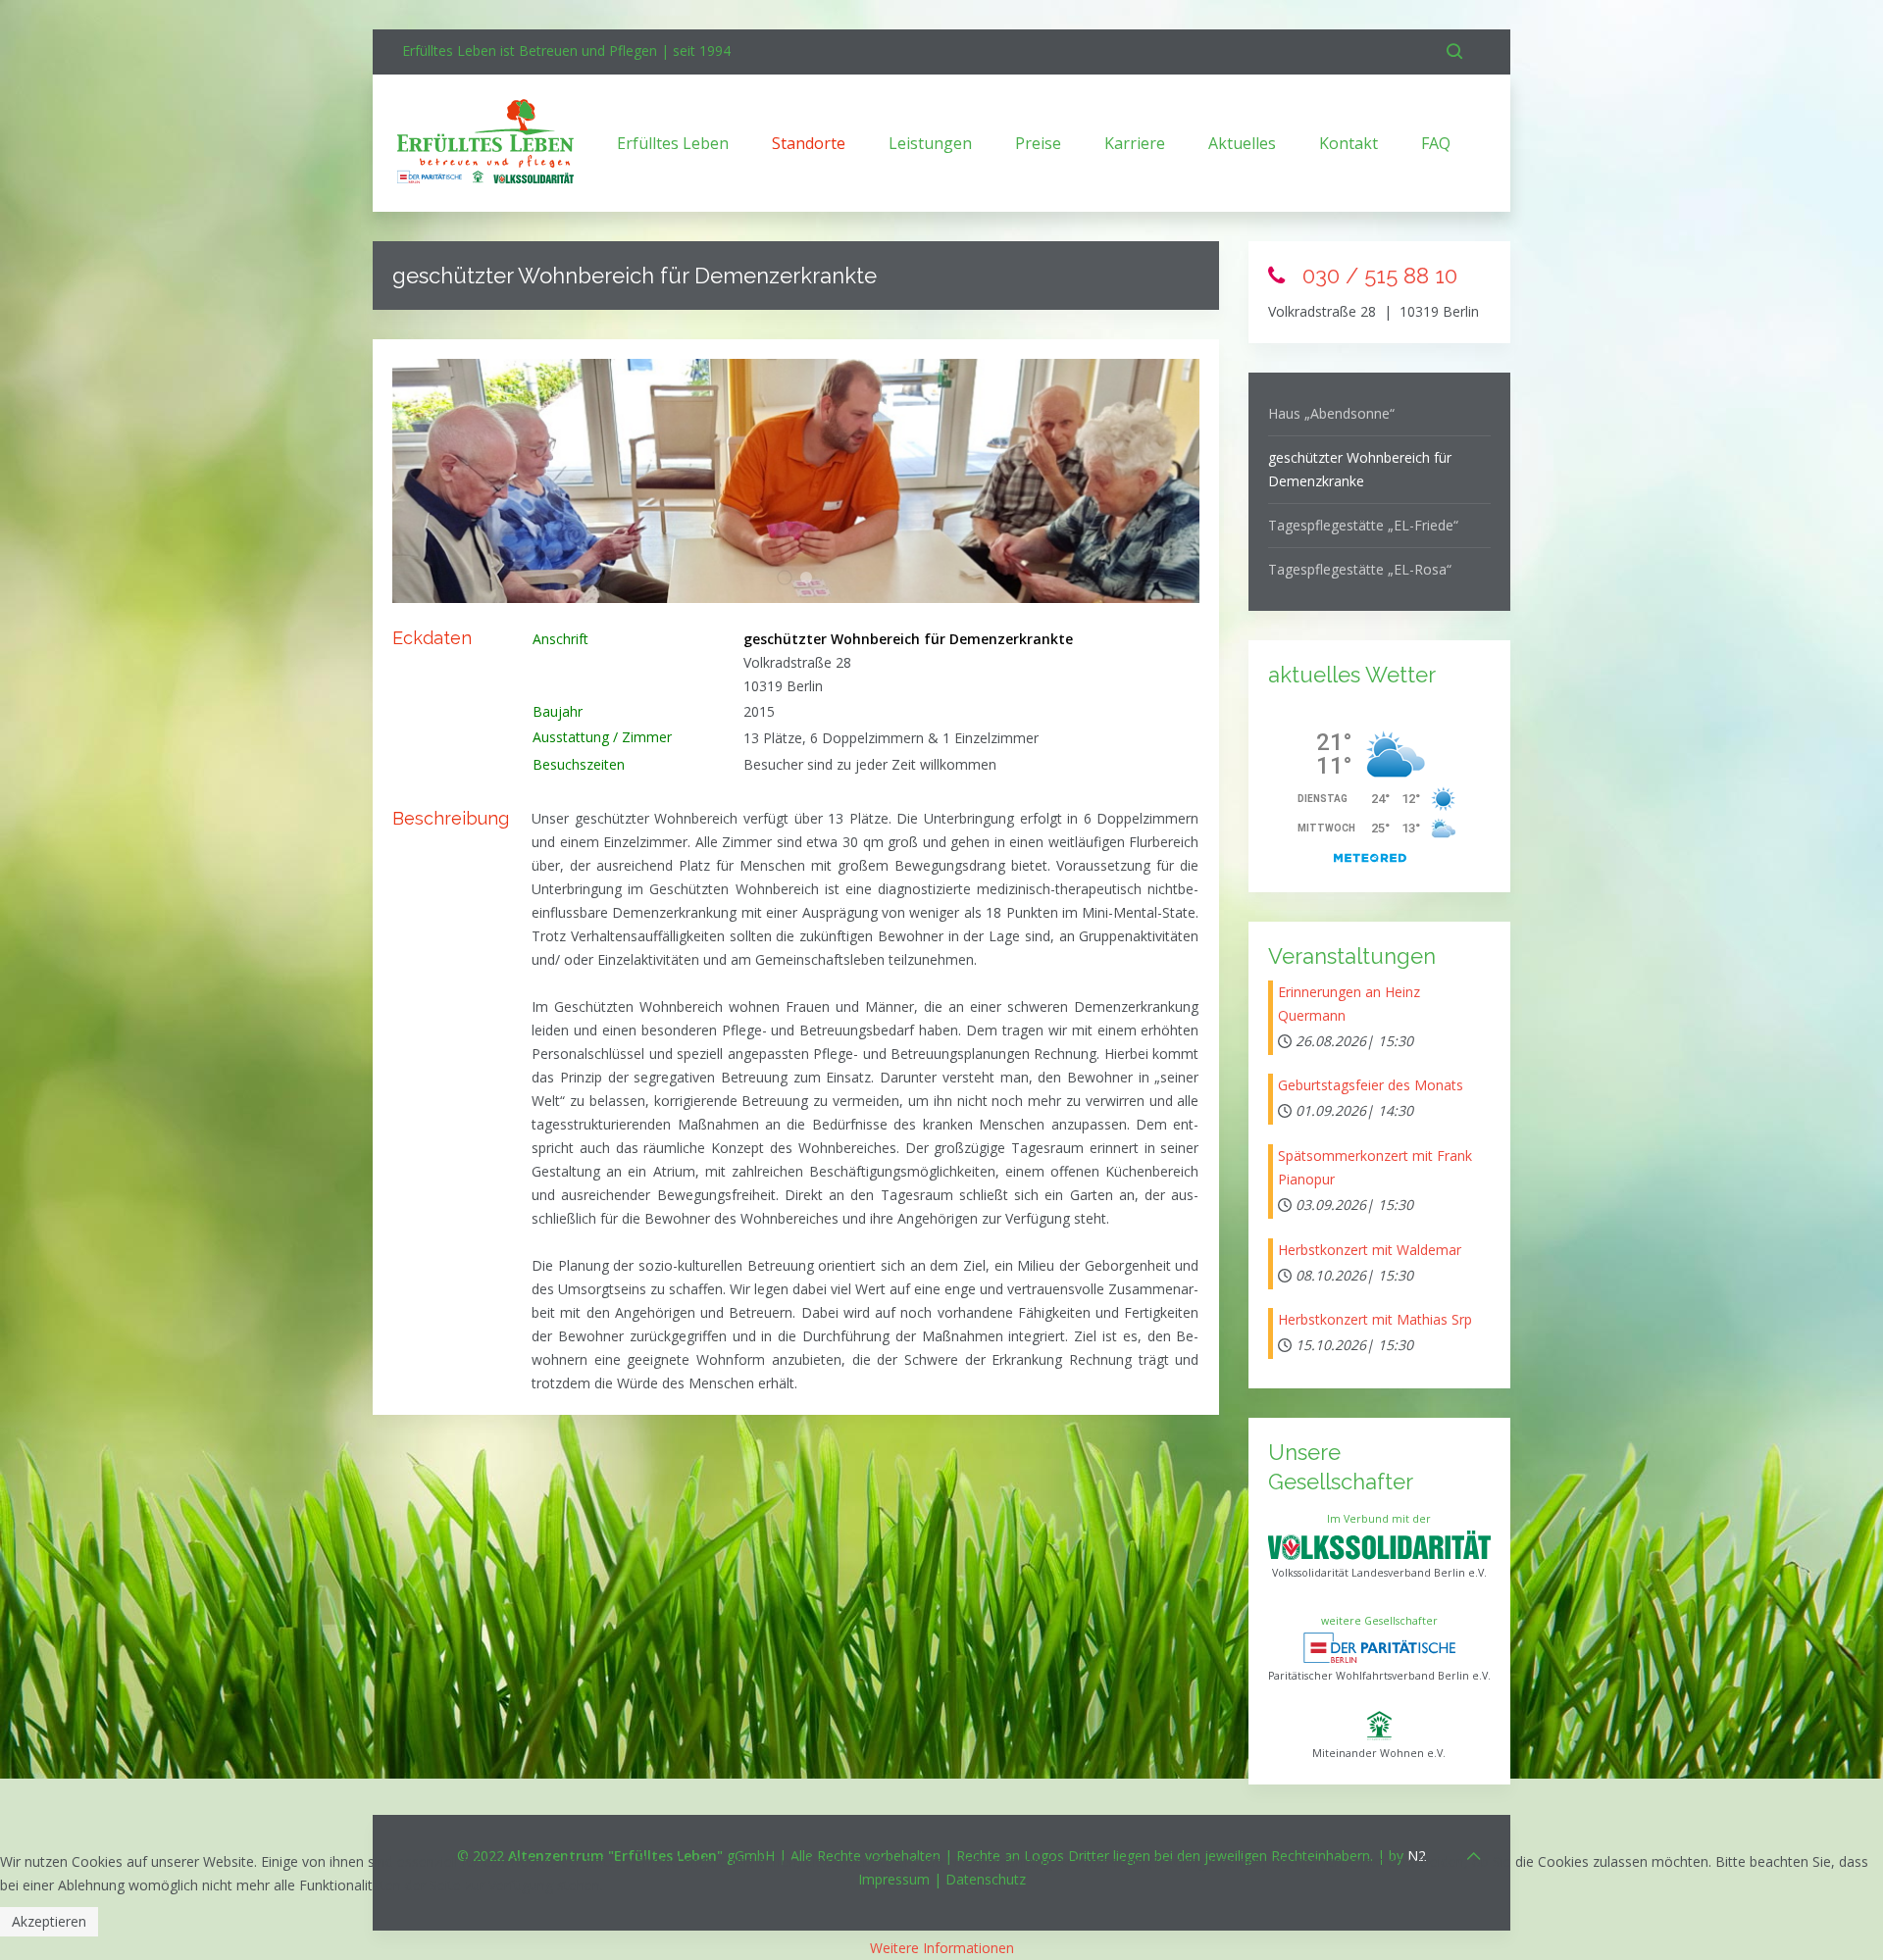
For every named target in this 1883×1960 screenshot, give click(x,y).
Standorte (809, 143)
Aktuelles (1242, 143)
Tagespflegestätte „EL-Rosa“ (1360, 569)
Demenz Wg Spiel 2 (792, 579)
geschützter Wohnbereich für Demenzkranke (1360, 469)
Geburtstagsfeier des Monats (1371, 1085)
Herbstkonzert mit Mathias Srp (1375, 1319)
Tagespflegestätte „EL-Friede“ (1363, 525)
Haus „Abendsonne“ (1331, 413)
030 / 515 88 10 (1377, 276)
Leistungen (930, 143)
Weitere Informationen (942, 1948)
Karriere (1135, 143)
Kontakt (1349, 143)
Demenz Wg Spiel (812, 579)
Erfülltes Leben (673, 143)
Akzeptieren (49, 1921)
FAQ (1436, 143)
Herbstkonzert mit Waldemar (1370, 1250)
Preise (1038, 143)
